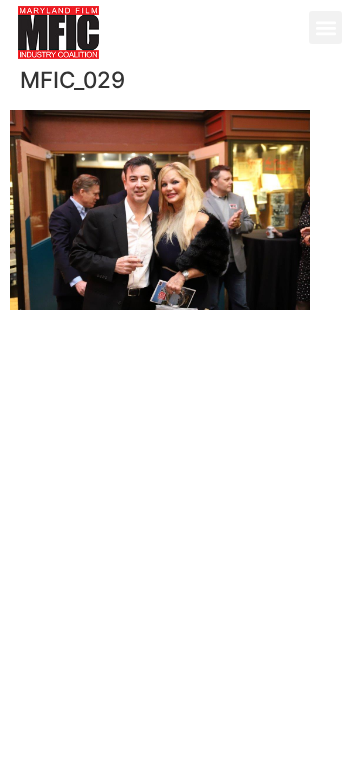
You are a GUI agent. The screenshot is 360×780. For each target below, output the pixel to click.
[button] (325, 27)
